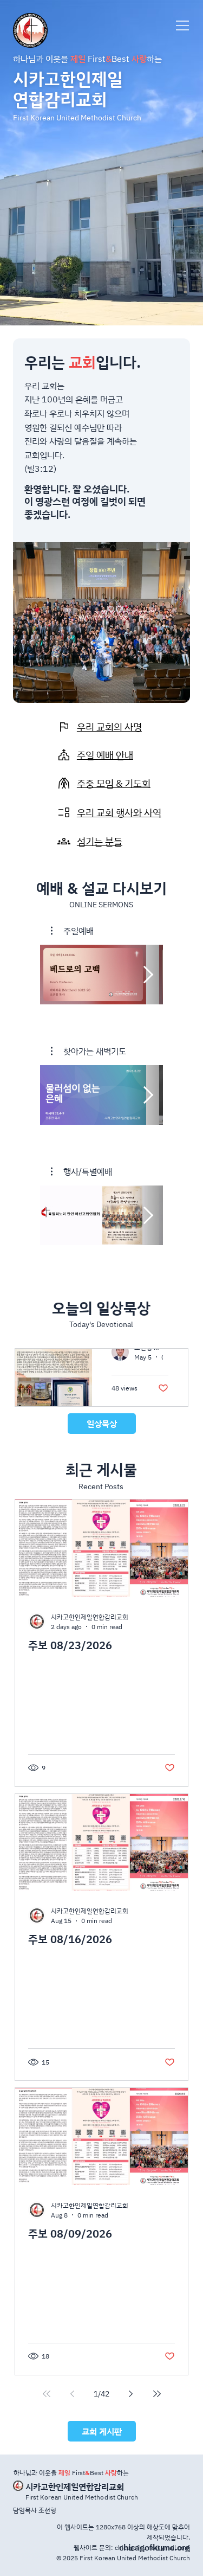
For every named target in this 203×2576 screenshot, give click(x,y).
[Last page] (157, 2394)
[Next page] (131, 2394)
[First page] (47, 2394)
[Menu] (183, 25)
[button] (72, 931)
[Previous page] (73, 2394)
